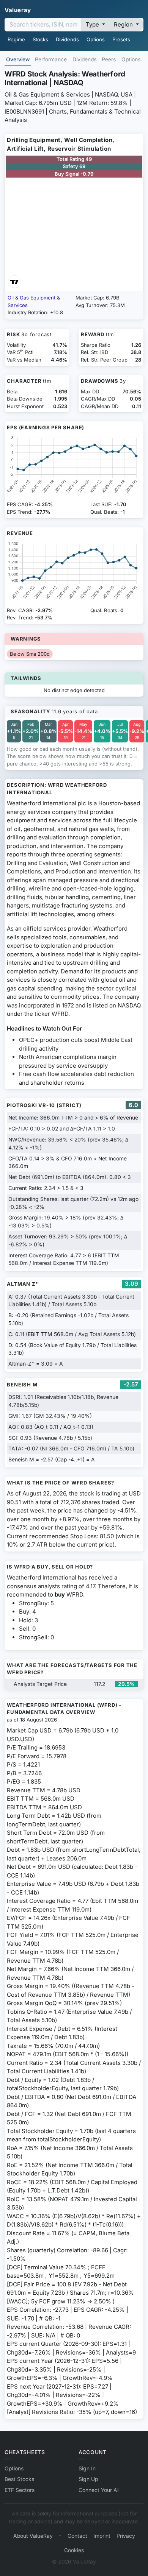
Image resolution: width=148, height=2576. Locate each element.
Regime (16, 39)
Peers (109, 59)
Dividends (67, 39)
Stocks (40, 39)
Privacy (126, 2536)
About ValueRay (33, 2536)
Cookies (74, 2550)
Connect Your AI (99, 2490)
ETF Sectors (20, 2490)
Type (93, 24)
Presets (121, 39)
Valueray (18, 10)
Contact (77, 2536)
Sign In (87, 2468)
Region (124, 24)
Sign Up (88, 2479)
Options (96, 39)
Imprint (102, 2536)
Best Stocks (19, 2479)
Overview (18, 59)
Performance (51, 59)
